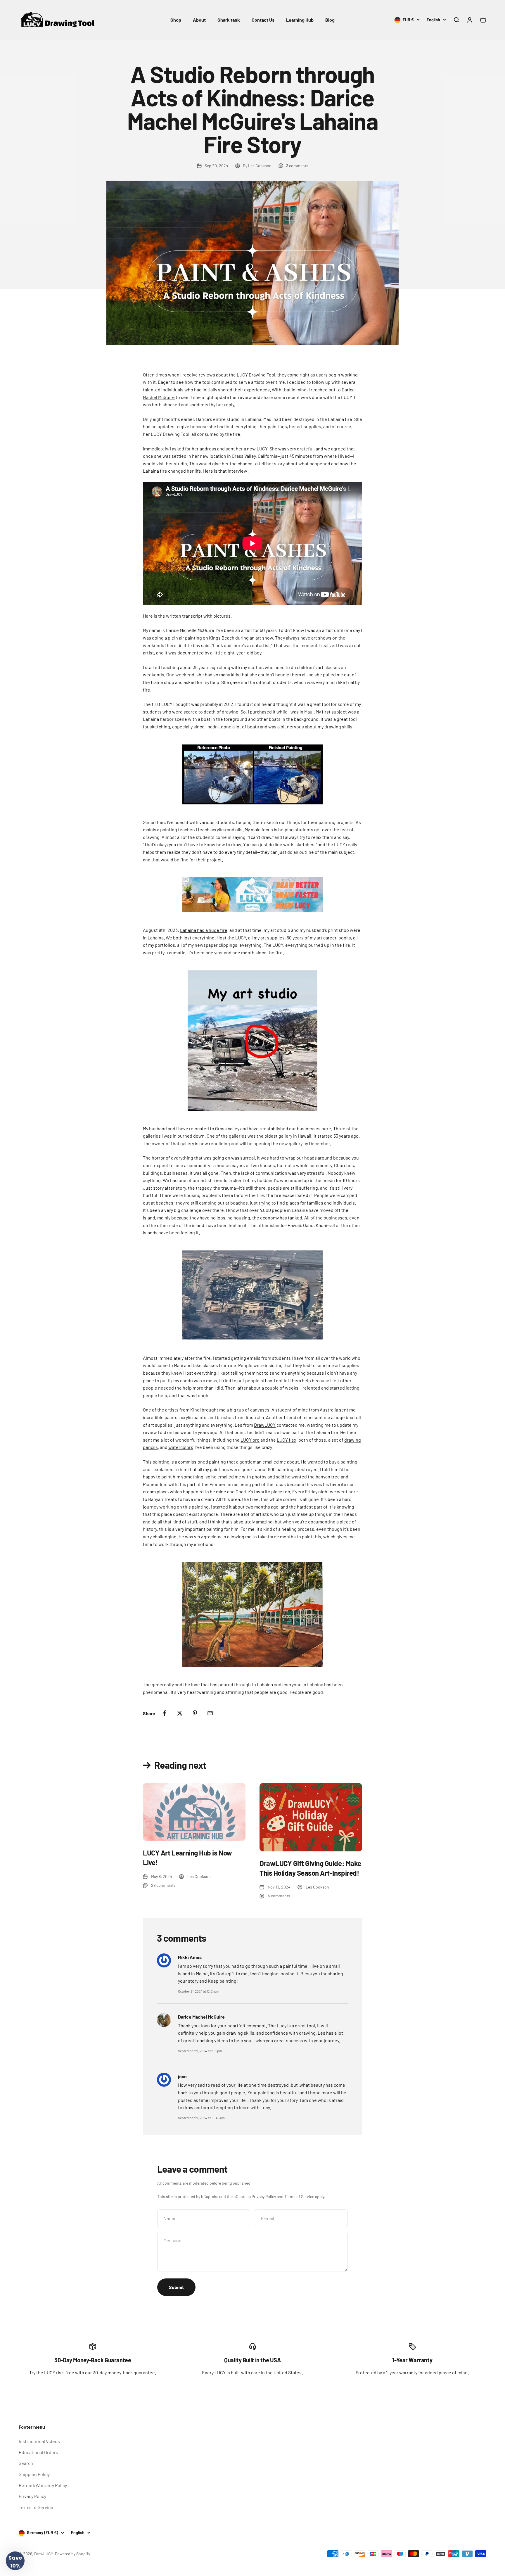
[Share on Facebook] (165, 1713)
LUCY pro (250, 1440)
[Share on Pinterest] (195, 1713)
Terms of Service (299, 2196)
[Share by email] (210, 1713)
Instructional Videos (39, 2441)
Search (26, 2463)
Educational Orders (38, 2452)
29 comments (163, 1885)
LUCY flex (287, 1440)
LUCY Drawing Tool (256, 375)
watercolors (181, 1447)
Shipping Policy (34, 2474)
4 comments (279, 1896)
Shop (176, 20)
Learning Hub (300, 20)
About (199, 20)
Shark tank (229, 20)
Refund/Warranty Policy (43, 2485)
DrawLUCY (265, 1425)
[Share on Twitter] (180, 1713)
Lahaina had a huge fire (204, 930)
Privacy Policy (264, 2196)
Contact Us (263, 20)
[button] (15, 2561)
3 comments (297, 166)
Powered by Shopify (72, 2554)
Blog (330, 20)
